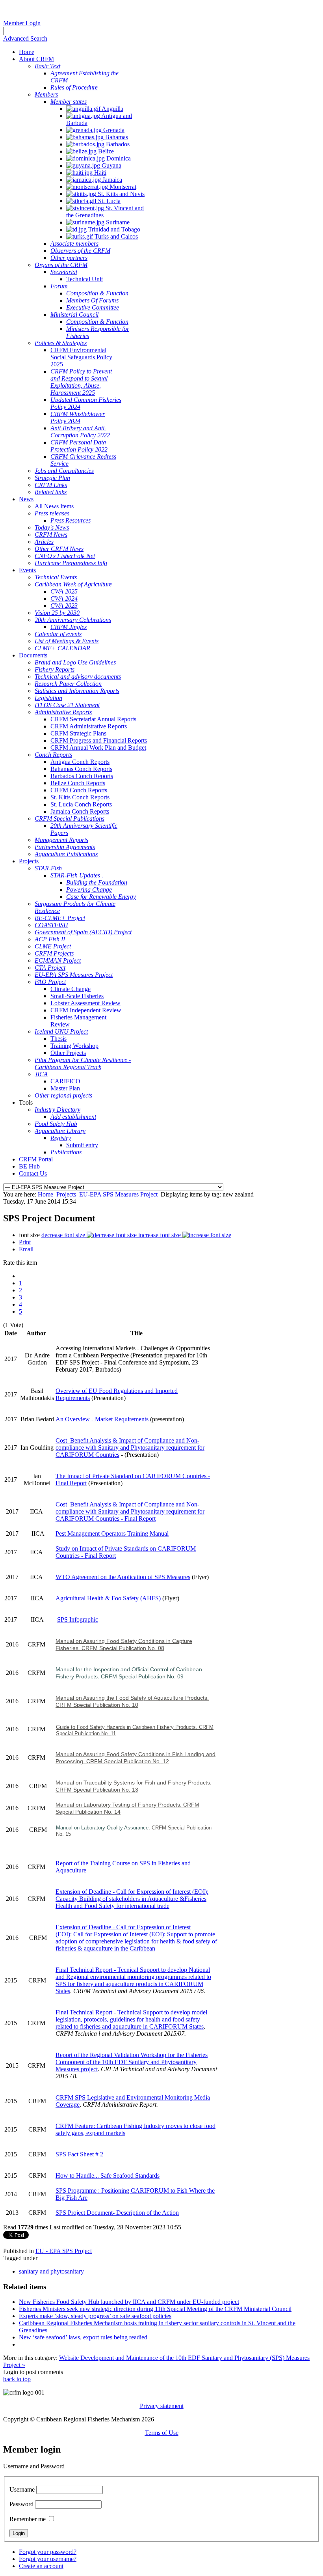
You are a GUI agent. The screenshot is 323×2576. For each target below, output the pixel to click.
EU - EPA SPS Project (64, 2251)
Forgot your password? (48, 2552)
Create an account (41, 2566)
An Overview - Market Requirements (102, 1419)
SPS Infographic (78, 1619)
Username (22, 2489)
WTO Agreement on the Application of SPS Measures (123, 1577)
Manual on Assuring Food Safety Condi (104, 1641)
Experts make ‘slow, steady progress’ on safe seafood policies (95, 2316)
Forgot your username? (48, 2559)
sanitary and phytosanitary (51, 2271)
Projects (66, 1194)
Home (45, 1194)
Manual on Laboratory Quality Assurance (102, 1828)
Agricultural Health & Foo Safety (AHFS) (108, 1598)
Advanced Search (25, 38)
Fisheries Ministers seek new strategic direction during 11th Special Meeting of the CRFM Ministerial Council (155, 2309)
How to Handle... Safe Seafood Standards (108, 2176)
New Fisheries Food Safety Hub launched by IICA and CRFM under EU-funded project (129, 2302)
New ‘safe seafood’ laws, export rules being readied (83, 2337)
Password (21, 2504)
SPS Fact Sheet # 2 (79, 2154)
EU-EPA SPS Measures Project (118, 1194)
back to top (17, 2379)
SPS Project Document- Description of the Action (117, 2213)
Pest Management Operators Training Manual (112, 1533)
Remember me (28, 2519)
